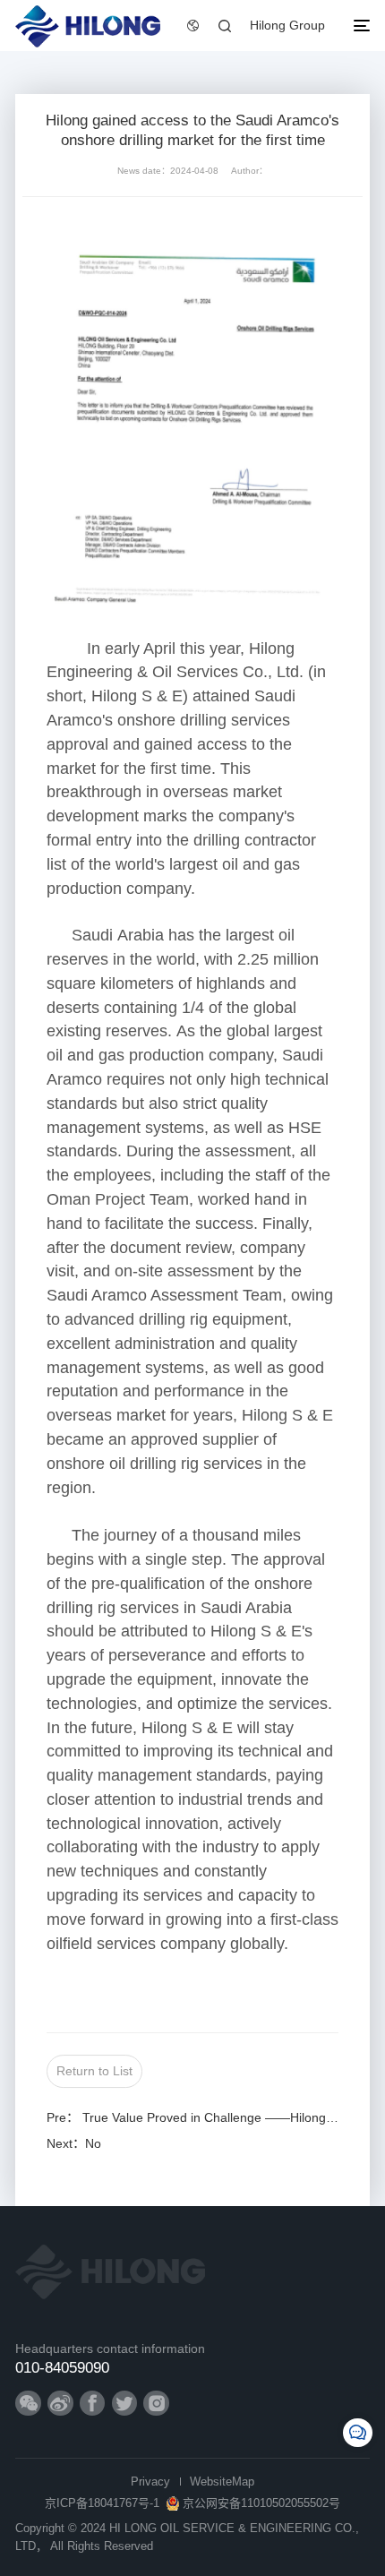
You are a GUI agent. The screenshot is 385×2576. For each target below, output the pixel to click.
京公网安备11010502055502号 (261, 2503)
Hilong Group (287, 25)
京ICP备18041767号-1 (102, 2503)
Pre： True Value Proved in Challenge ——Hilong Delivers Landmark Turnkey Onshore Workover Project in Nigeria (193, 2117)
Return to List (94, 2071)
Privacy (150, 2482)
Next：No (74, 2143)
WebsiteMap (222, 2482)
